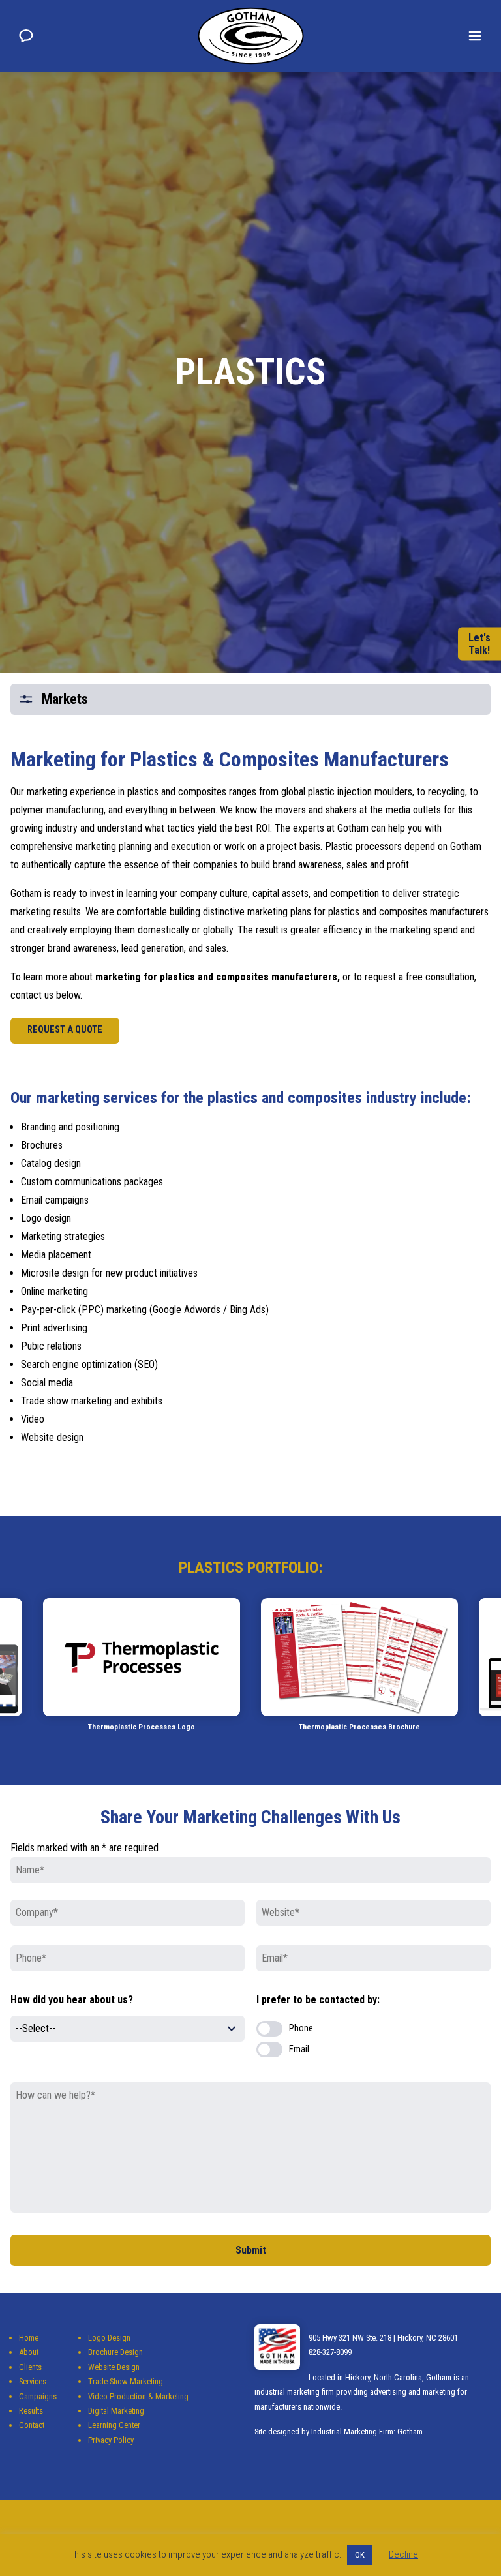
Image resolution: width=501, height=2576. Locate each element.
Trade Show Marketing (126, 2381)
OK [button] (360, 2555)
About (29, 2352)
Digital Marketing (116, 2411)
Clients (30, 2367)
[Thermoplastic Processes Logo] (142, 1657)
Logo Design (109, 2338)
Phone (301, 2028)
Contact (32, 2425)
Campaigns (38, 2396)
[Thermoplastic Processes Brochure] (359, 1657)
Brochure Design (115, 2352)
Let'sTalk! (479, 644)
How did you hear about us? (72, 2000)
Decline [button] (403, 2554)
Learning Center (114, 2425)
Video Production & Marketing (138, 2396)
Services (33, 2381)
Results (31, 2411)
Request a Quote (65, 1030)
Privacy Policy (111, 2440)
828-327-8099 (330, 2352)
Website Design (114, 2367)
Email (299, 2049)
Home (29, 2338)
